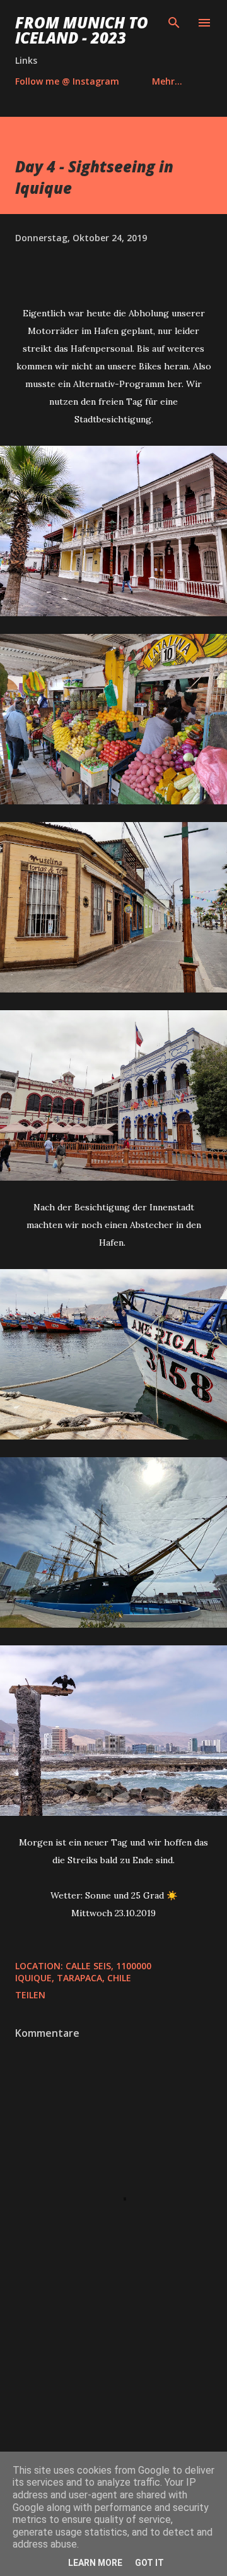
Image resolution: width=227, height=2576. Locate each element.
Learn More (95, 2563)
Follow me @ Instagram (67, 81)
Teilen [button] (30, 1995)
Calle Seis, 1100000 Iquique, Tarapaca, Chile (83, 1972)
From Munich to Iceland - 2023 (82, 30)
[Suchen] (174, 23)
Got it (149, 2563)
